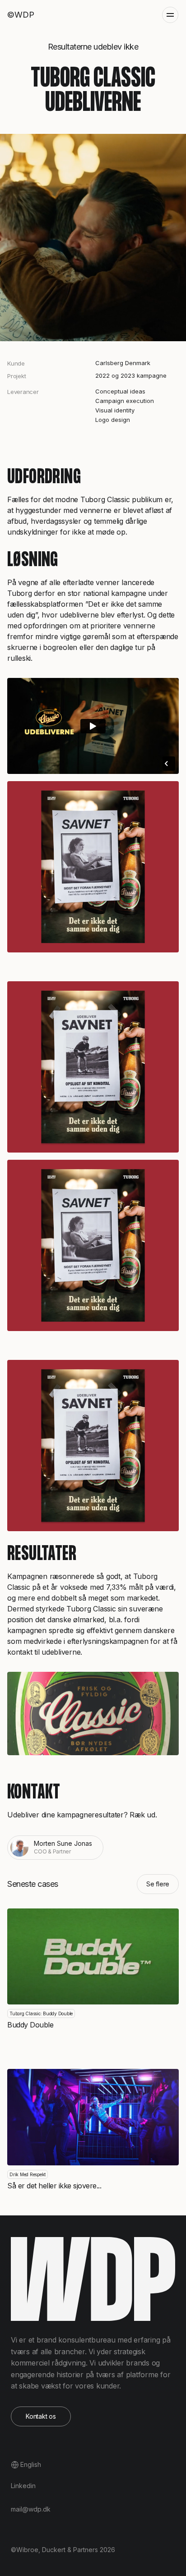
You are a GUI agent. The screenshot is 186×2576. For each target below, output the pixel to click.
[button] (170, 15)
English (31, 2464)
